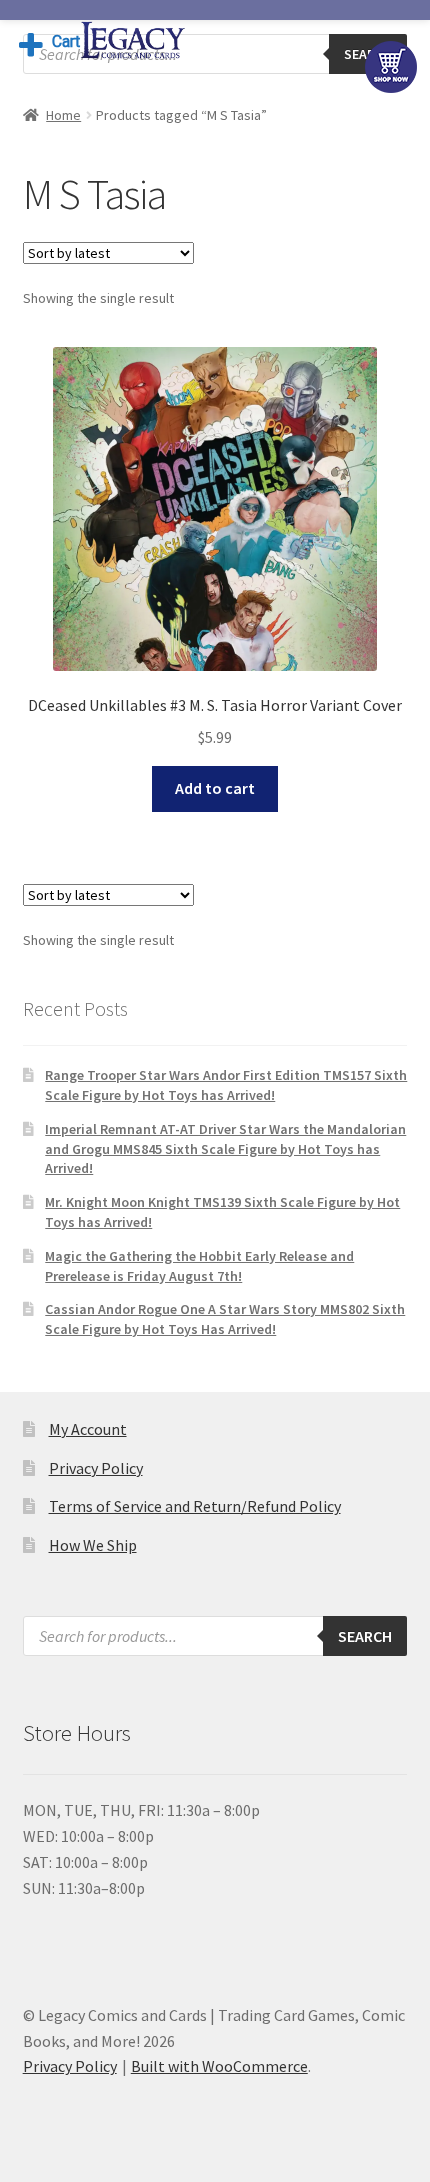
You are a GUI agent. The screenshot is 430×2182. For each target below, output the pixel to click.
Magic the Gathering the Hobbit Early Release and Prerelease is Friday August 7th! (199, 1266)
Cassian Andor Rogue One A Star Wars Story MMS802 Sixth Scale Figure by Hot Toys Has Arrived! (225, 1319)
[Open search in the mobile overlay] (215, 54)
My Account (88, 1429)
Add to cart (215, 788)
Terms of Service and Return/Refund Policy (195, 1506)
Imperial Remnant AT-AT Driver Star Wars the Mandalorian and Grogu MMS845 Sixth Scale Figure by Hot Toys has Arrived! (225, 1149)
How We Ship (93, 1545)
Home (63, 115)
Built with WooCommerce (219, 2066)
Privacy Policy (96, 1468)
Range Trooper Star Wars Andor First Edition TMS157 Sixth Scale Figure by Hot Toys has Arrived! (226, 1085)
